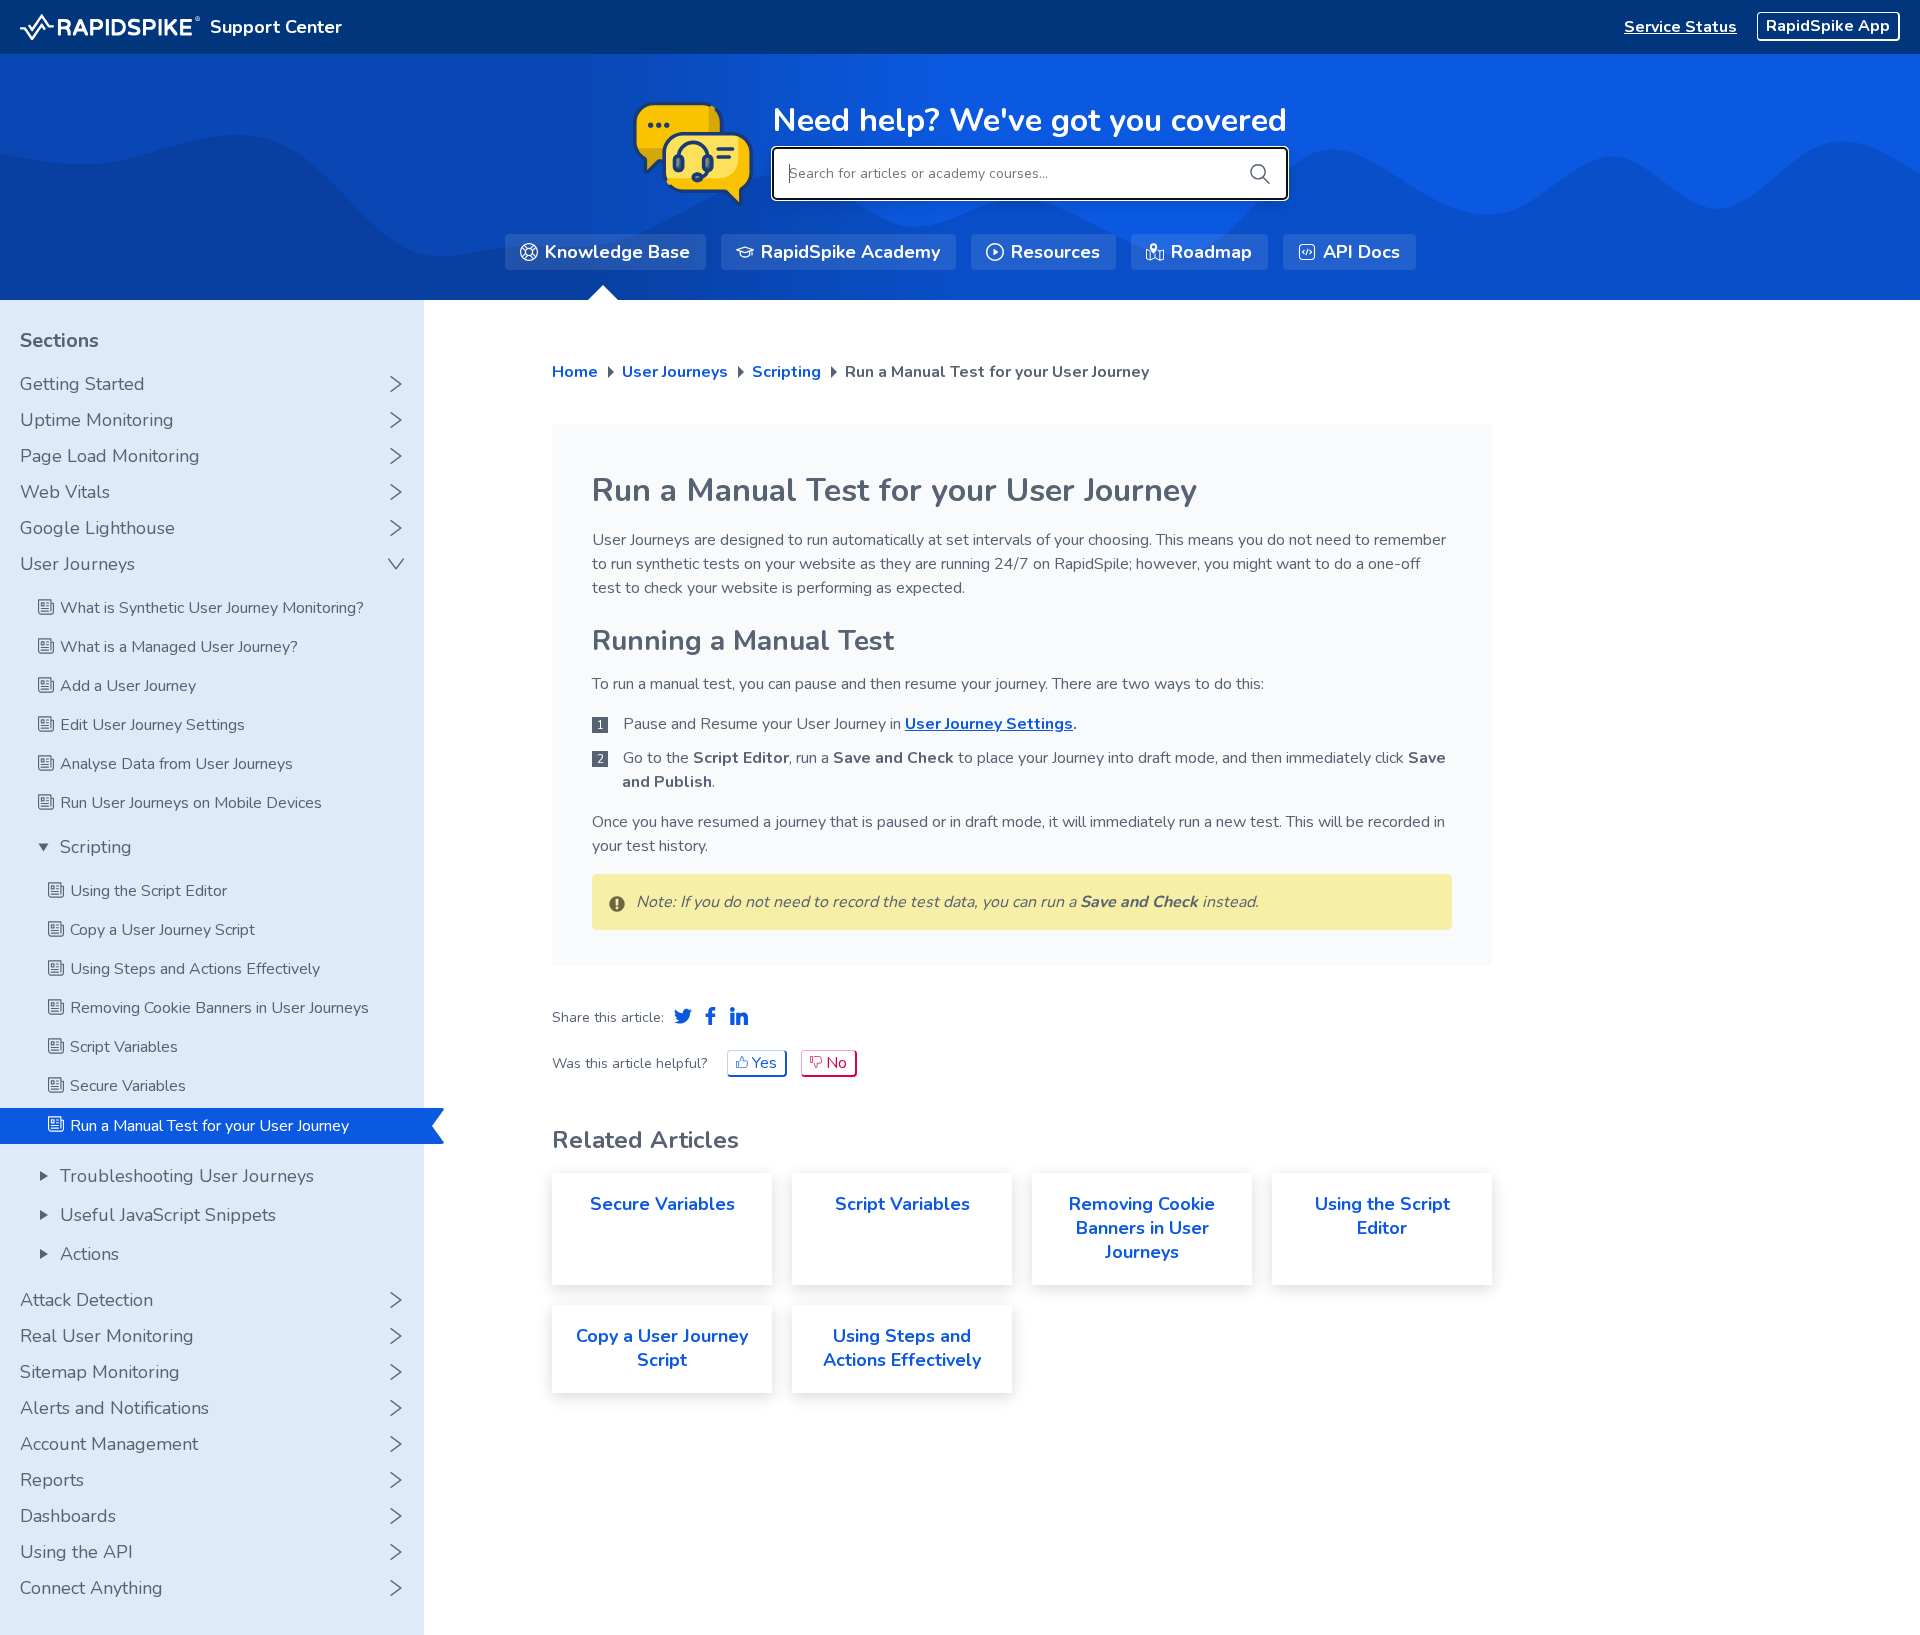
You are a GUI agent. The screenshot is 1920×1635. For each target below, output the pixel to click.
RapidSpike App (1828, 26)
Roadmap (1211, 252)
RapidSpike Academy (850, 252)
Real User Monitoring (107, 1336)
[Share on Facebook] (711, 1018)
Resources (1055, 252)
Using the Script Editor (1382, 1216)
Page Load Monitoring (110, 456)
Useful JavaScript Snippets (168, 1215)
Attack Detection (86, 1300)
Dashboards (68, 1516)
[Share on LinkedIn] (739, 1018)
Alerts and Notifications (114, 1408)
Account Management (109, 1444)
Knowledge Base (617, 252)
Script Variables (902, 1204)
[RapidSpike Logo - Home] (110, 27)
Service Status (1680, 27)
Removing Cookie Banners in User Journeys (1142, 1228)
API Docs (1361, 252)
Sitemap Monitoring (100, 1372)
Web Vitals (65, 492)
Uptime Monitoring (97, 420)
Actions (89, 1254)
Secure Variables (662, 1204)
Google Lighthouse (97, 528)
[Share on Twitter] (683, 1018)
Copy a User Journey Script (662, 1348)
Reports (52, 1480)
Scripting (96, 847)
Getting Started (82, 384)
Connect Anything (91, 1588)
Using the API (76, 1552)
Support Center (276, 27)
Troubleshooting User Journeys (187, 1176)
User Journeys (77, 564)
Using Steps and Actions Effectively (902, 1348)
